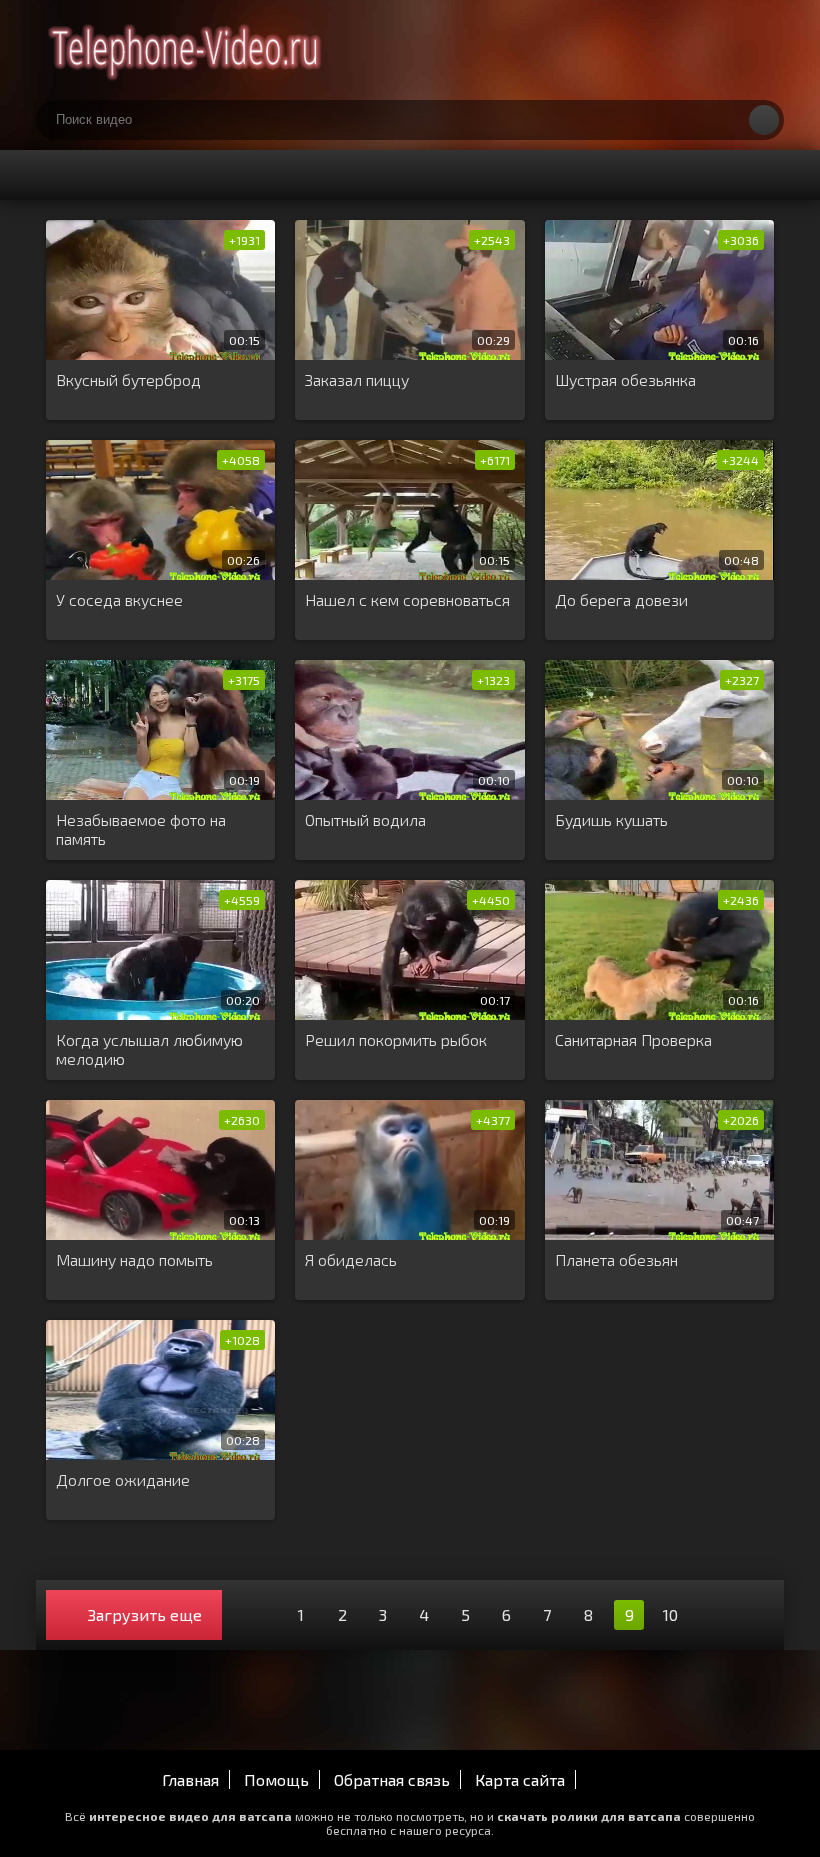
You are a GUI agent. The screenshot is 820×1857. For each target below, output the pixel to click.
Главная (190, 1779)
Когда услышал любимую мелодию (149, 1049)
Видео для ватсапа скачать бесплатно (186, 50)
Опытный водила (365, 819)
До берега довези (621, 599)
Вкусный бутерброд (128, 379)
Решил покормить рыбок (396, 1039)
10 (670, 1614)
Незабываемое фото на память (141, 829)
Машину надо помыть (134, 1259)
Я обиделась (351, 1259)
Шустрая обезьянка (625, 379)
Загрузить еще (145, 1614)
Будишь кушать (611, 819)
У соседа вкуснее (119, 599)
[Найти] (764, 120)
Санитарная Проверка (633, 1039)
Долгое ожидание (123, 1479)
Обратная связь (392, 1779)
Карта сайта (520, 1779)
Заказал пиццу (357, 379)
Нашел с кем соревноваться (407, 599)
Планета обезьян (616, 1259)
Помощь (276, 1779)
